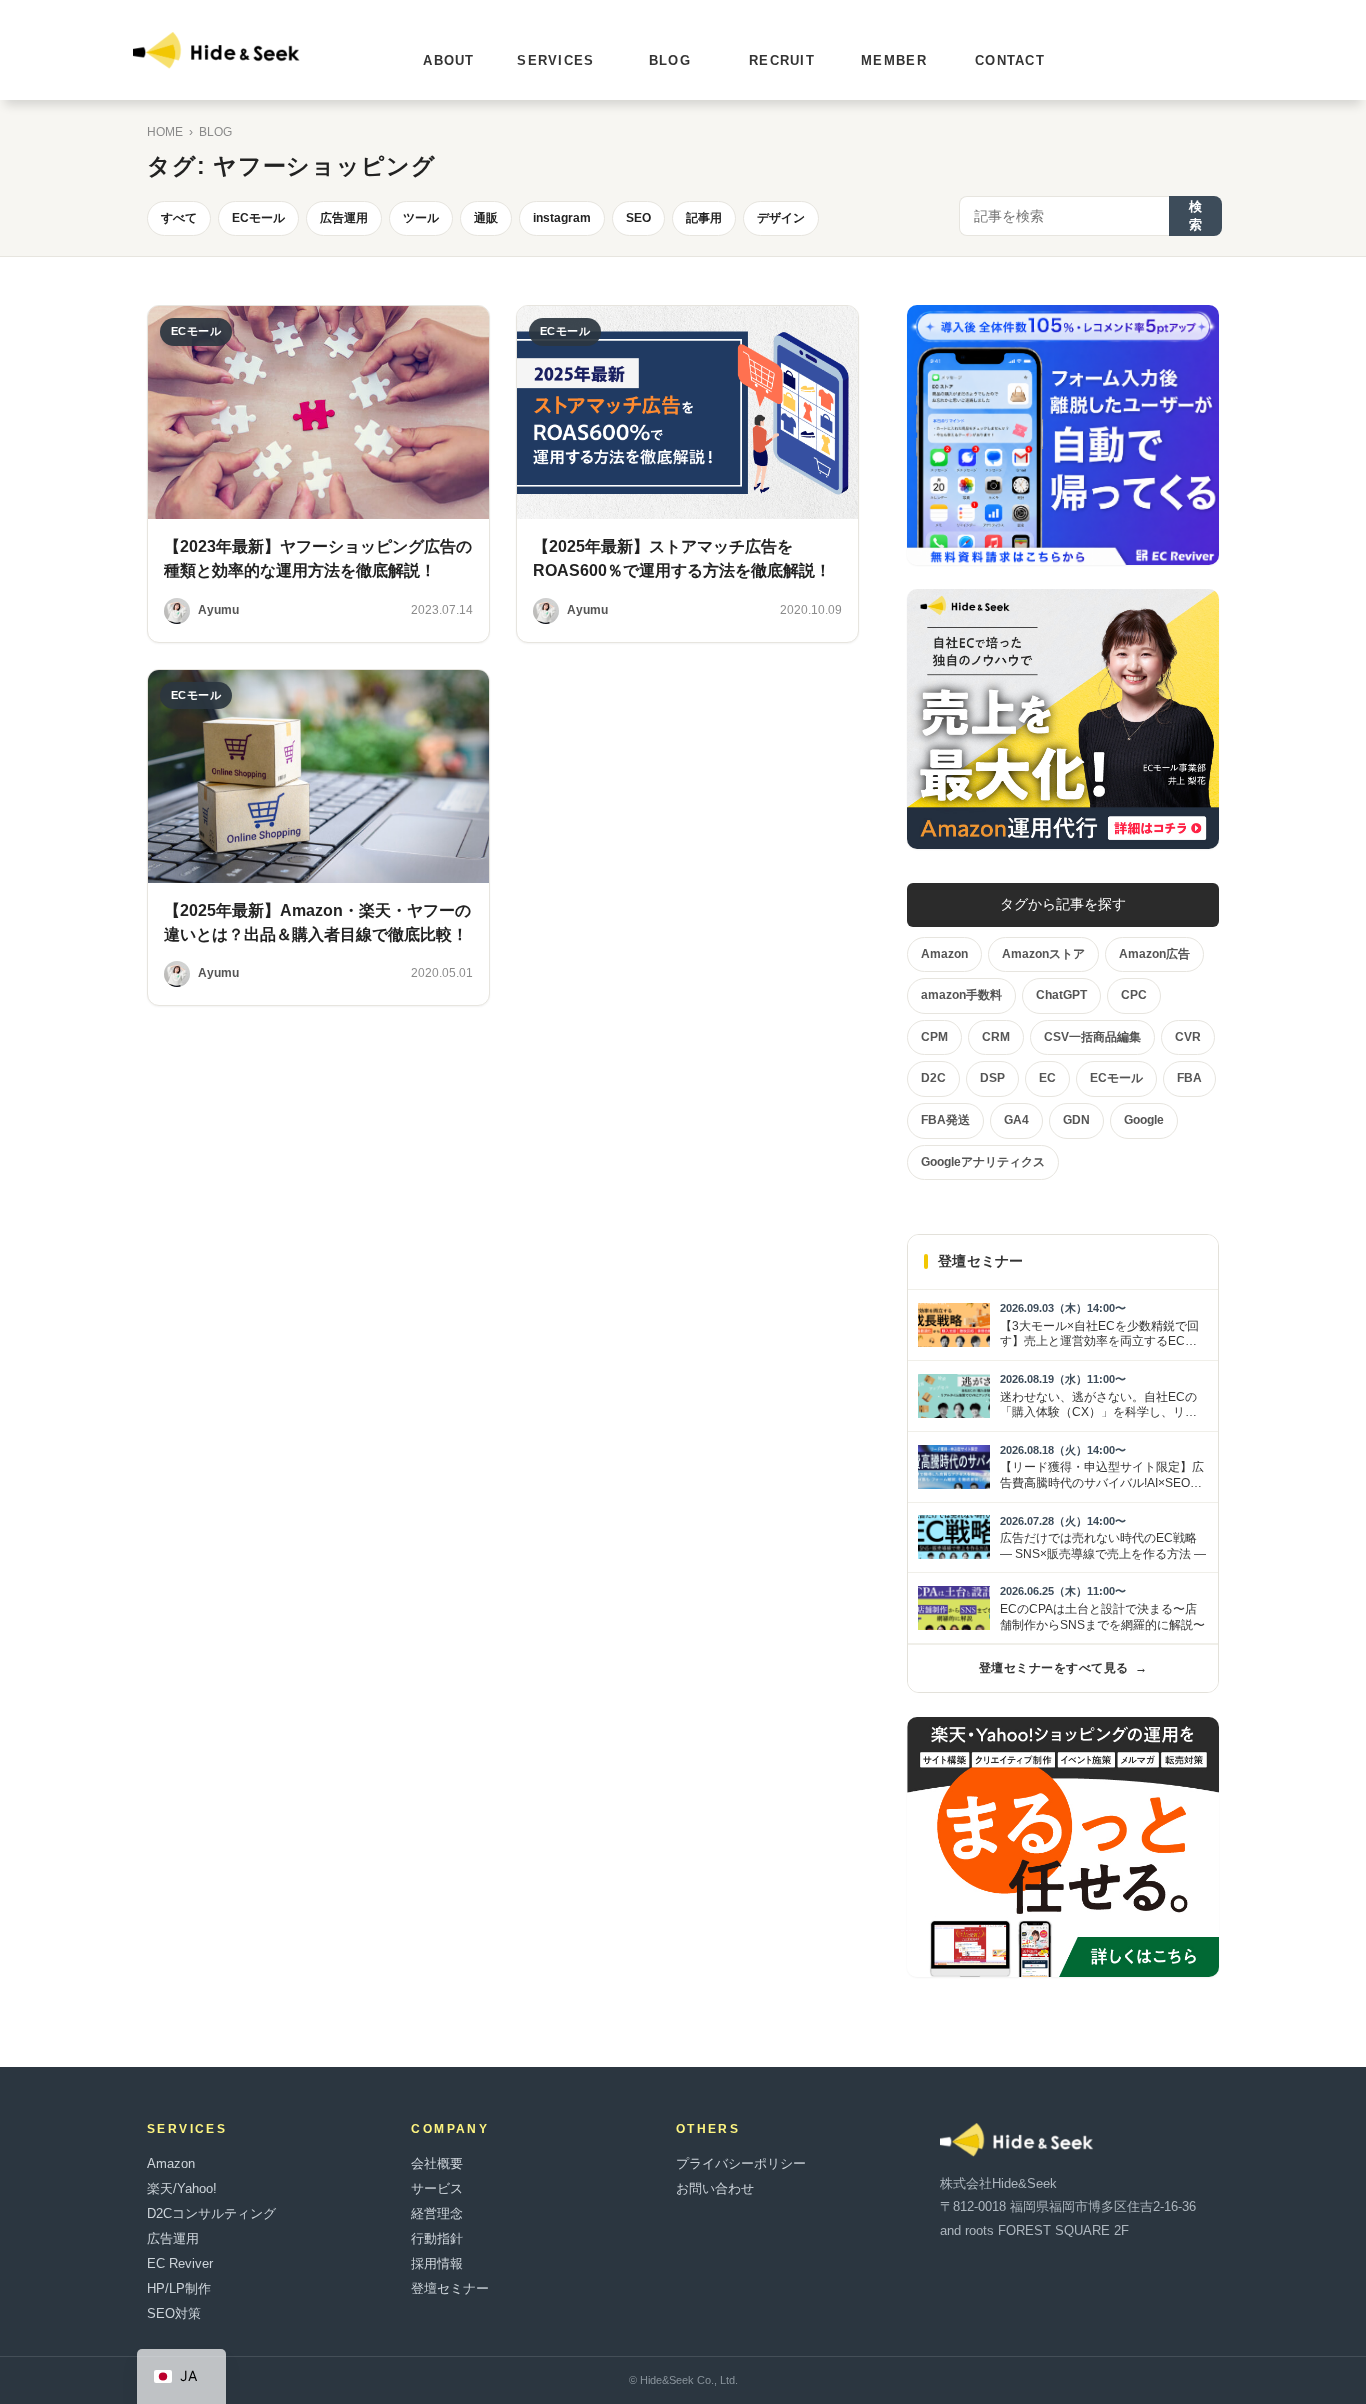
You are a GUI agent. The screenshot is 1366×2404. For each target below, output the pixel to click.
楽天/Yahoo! (182, 2188)
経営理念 (437, 2213)
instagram (562, 218)
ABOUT (449, 60)
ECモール (258, 218)
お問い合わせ (715, 2188)
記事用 (704, 218)
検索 (1195, 215)
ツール (421, 218)
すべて (179, 218)
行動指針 (437, 2238)
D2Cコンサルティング (211, 2213)
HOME (165, 132)
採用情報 (437, 2263)
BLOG (670, 60)
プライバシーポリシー (741, 2163)
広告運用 (344, 218)
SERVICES (555, 60)
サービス (437, 2188)
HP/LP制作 (179, 2288)
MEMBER (894, 60)
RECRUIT (782, 60)
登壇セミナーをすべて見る (1063, 1668)
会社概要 (437, 2163)
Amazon (171, 2163)
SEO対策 (174, 2313)
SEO (638, 218)
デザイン (781, 218)
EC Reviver (180, 2263)
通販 (486, 218)
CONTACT (1010, 60)
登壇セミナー (450, 2288)
